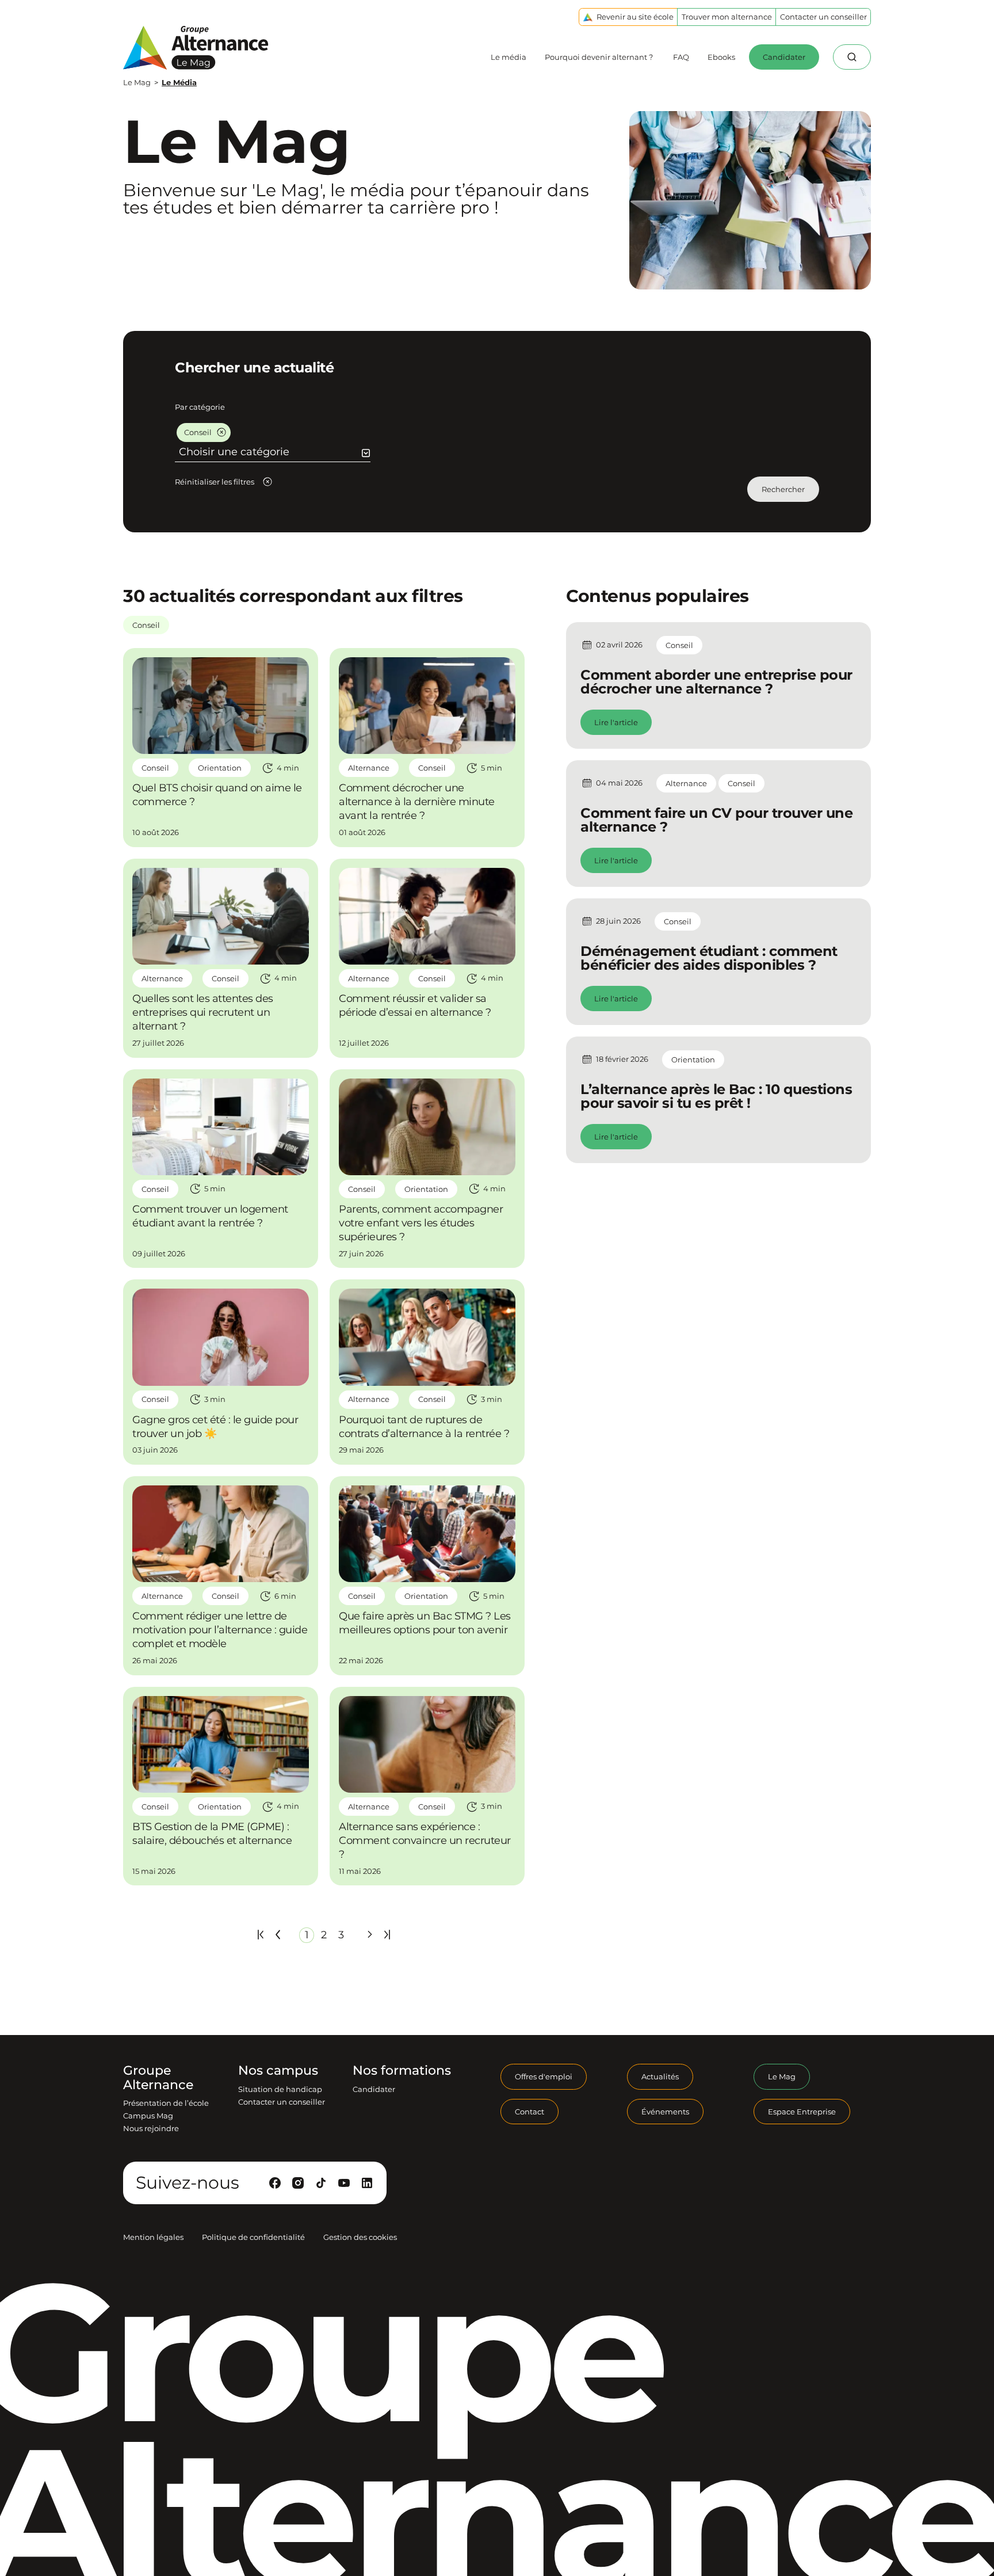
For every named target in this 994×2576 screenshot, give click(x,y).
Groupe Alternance (158, 2078)
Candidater (374, 2089)
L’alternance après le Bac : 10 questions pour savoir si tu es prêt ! (716, 1096)
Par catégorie (200, 407)
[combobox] (274, 452)
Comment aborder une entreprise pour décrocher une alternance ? (716, 682)
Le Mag (137, 82)
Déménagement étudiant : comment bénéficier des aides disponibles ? (709, 958)
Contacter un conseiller (282, 2102)
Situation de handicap (280, 2089)
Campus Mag (148, 2116)
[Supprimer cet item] (221, 432)
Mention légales (153, 2237)
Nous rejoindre (151, 2128)
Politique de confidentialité (253, 2237)
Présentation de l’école (166, 2103)
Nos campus (278, 2071)
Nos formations (402, 2071)
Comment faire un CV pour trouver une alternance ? (716, 820)
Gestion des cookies (360, 2237)
